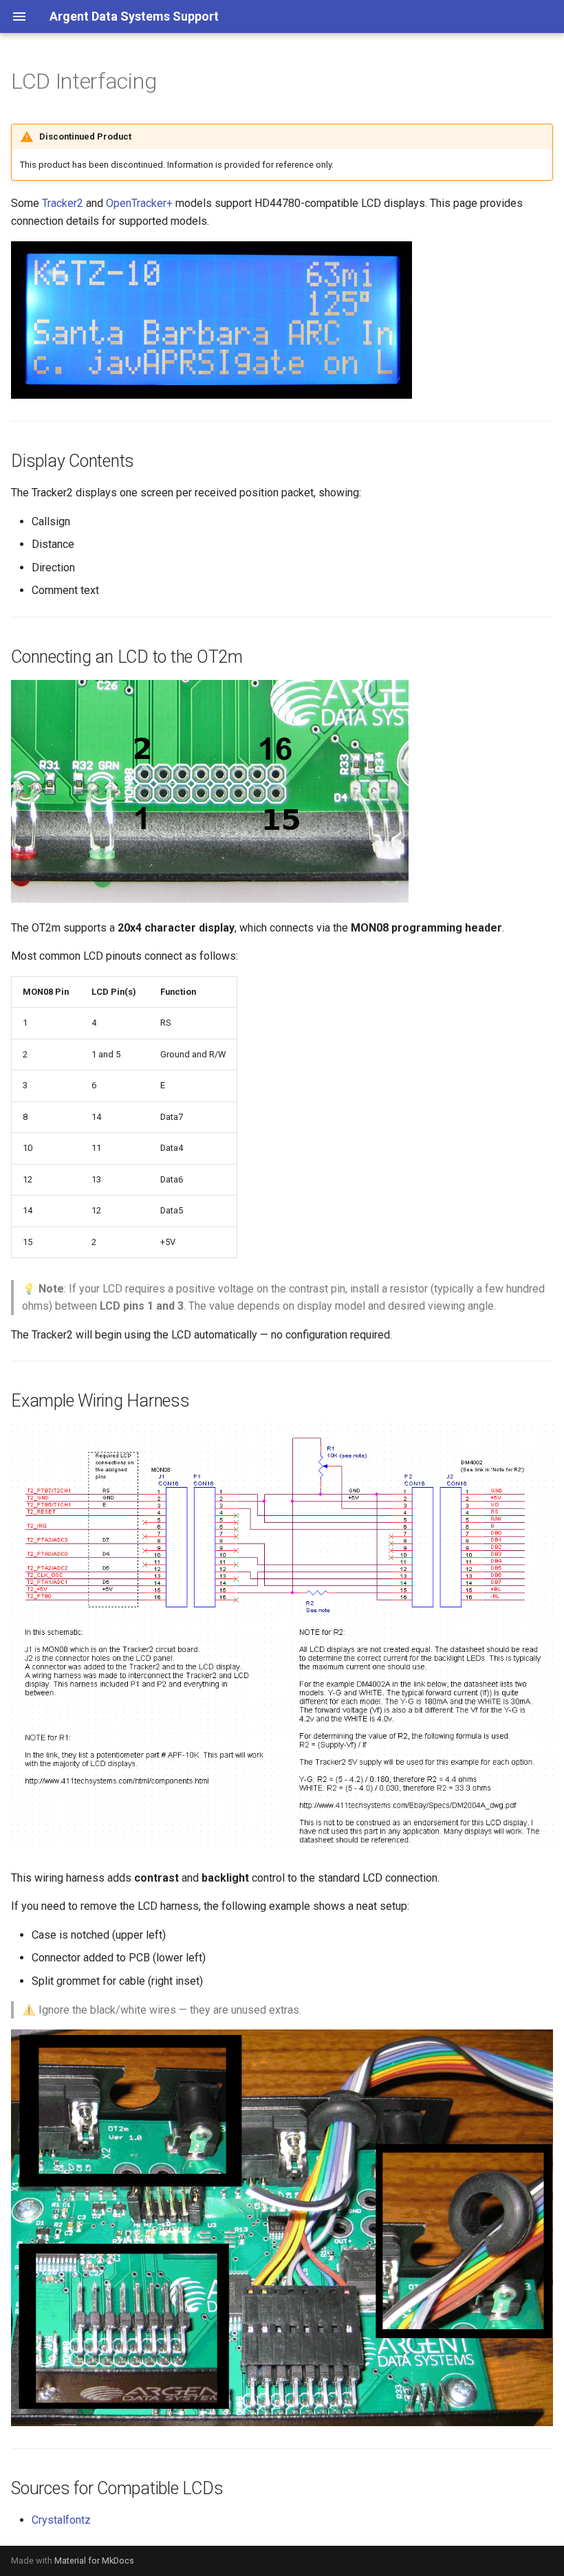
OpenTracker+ (139, 203)
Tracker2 (63, 203)
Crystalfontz (61, 2520)
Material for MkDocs (94, 2561)
